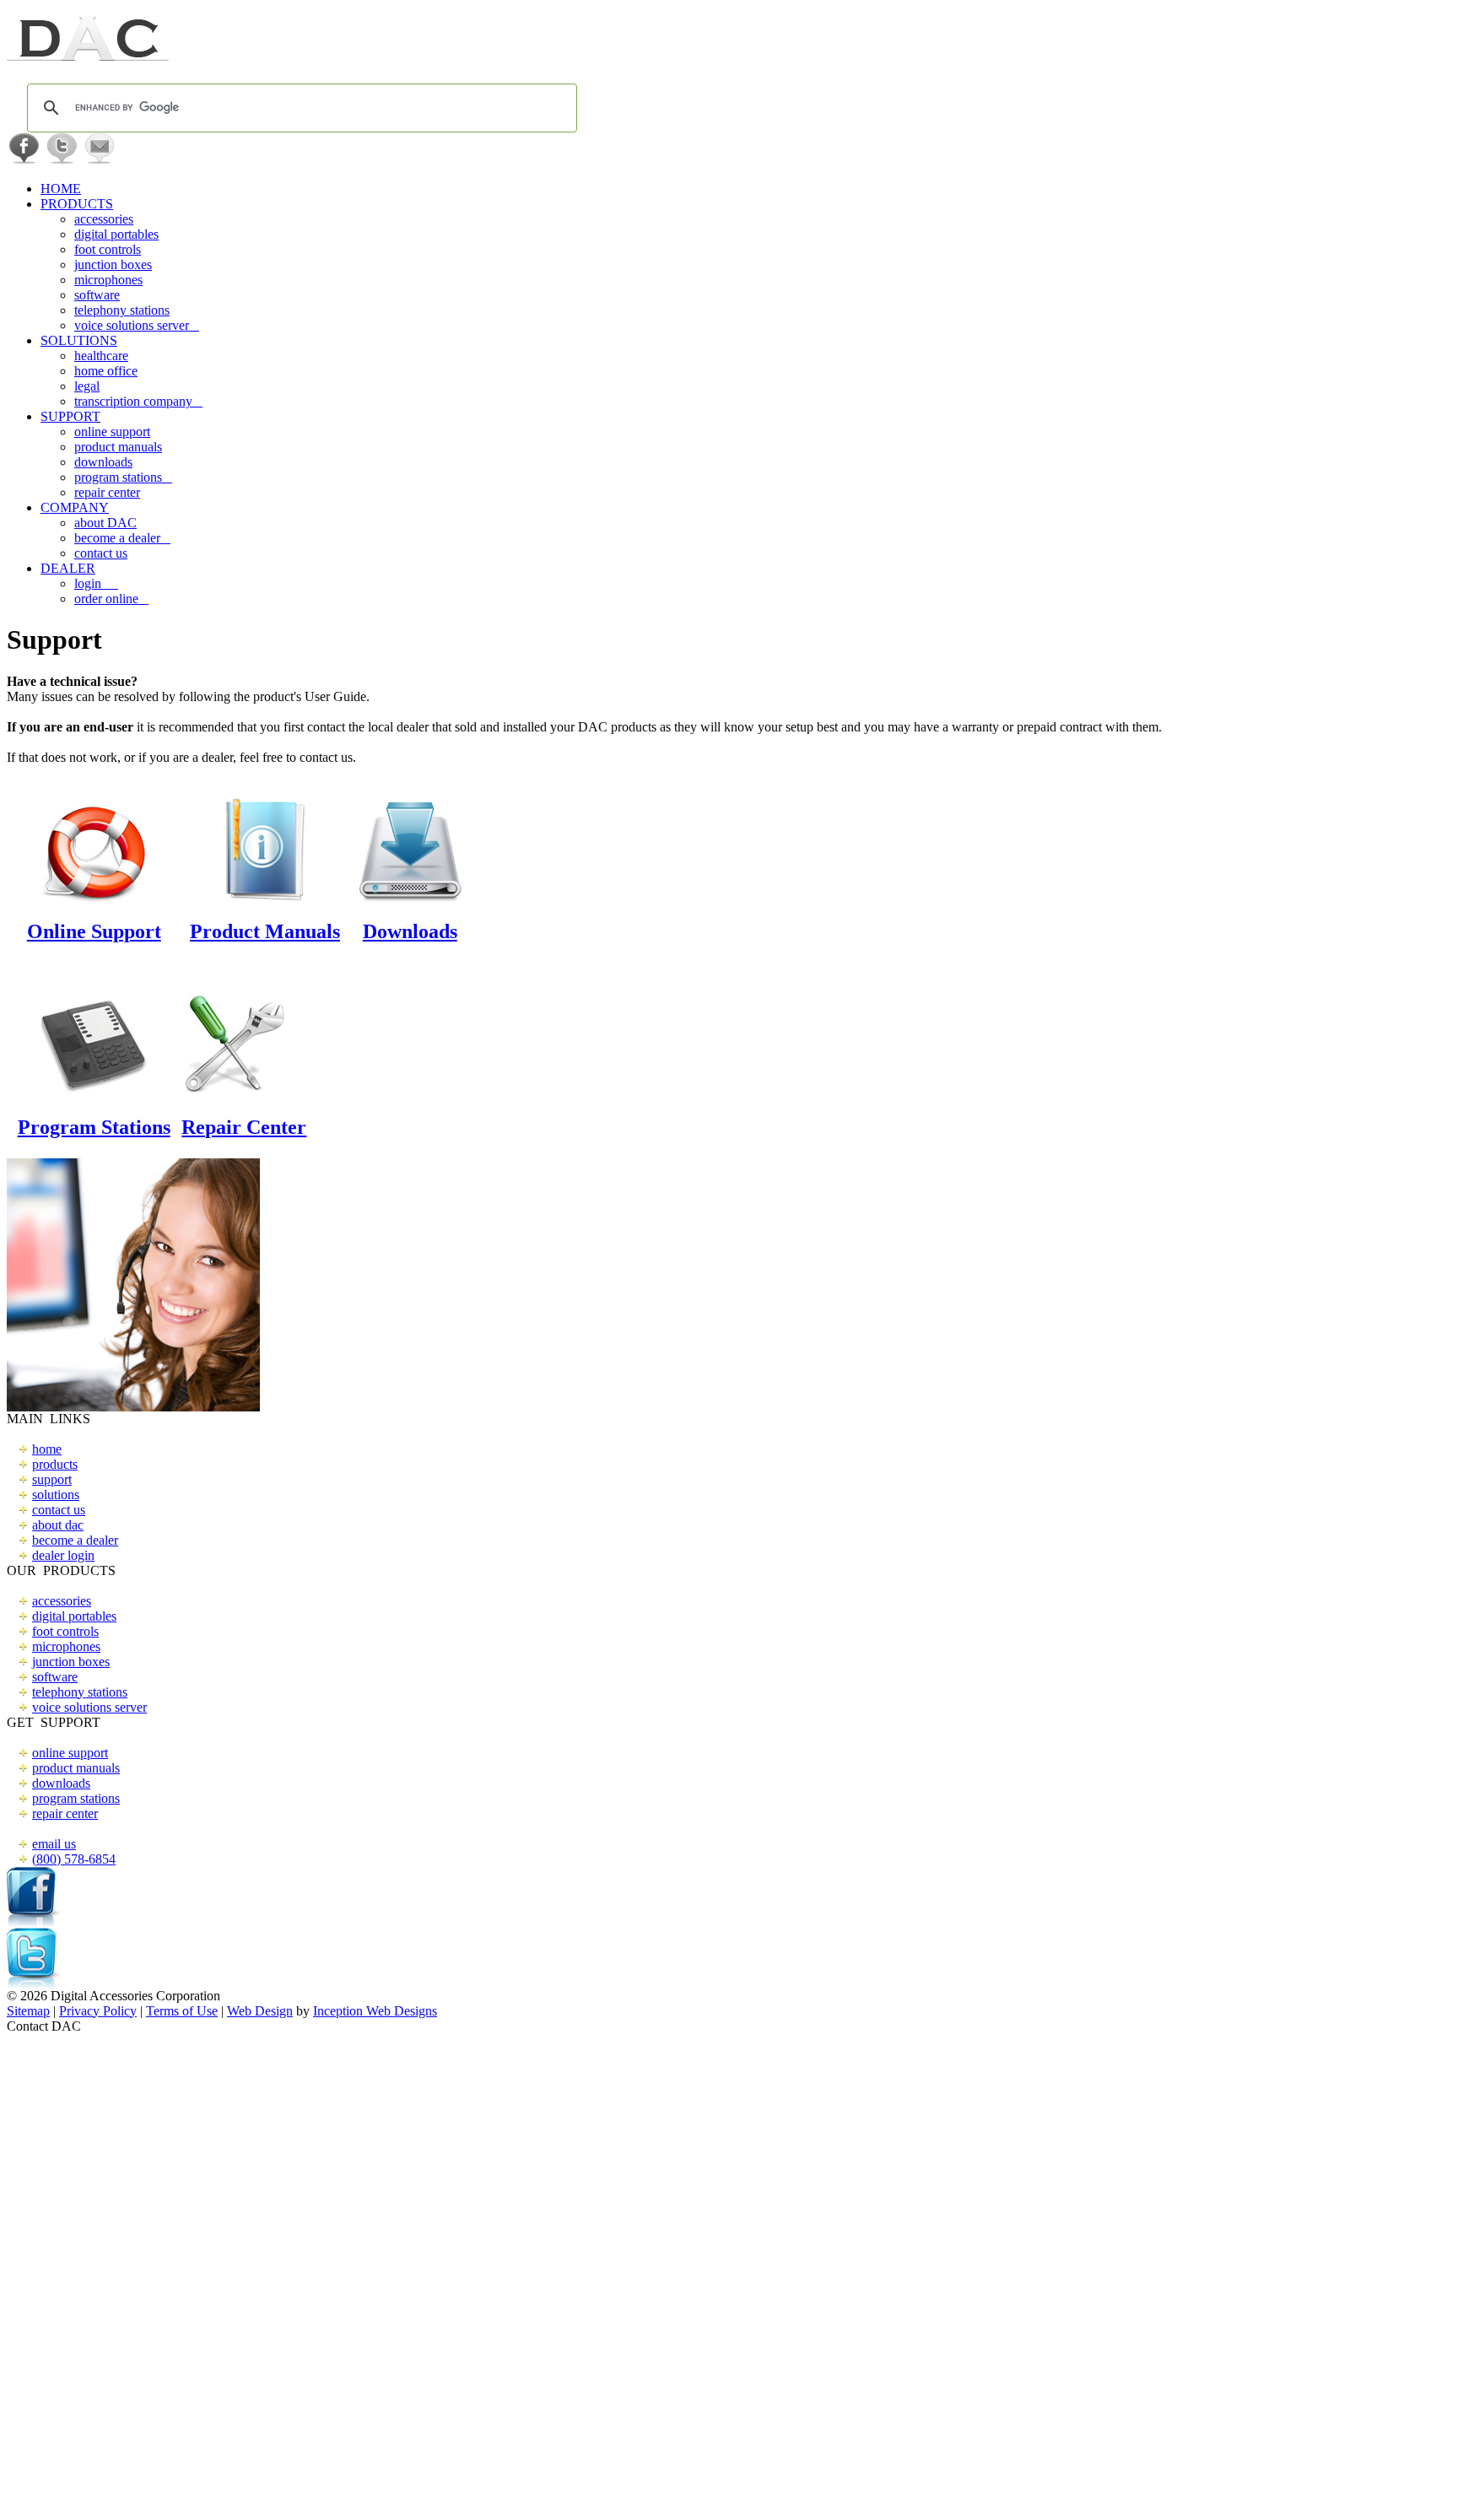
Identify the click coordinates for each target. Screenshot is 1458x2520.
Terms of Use (182, 2011)
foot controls (108, 249)
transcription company (138, 401)
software (97, 295)
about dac (58, 1525)
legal (87, 386)
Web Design (260, 2011)
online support (112, 432)
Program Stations (94, 1127)
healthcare (101, 356)
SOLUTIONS (79, 340)
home (47, 1449)
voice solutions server (137, 325)
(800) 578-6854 (74, 1859)
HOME (61, 189)
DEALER (68, 568)
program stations (123, 477)
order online (111, 599)
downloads (103, 462)
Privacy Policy (98, 2011)
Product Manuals (265, 931)
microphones (108, 280)
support (52, 1479)
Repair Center (244, 1127)
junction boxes (113, 264)
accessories (104, 219)
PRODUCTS (77, 204)
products (55, 1464)
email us (54, 1844)
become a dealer (122, 538)
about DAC (105, 523)
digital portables (116, 234)
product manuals (118, 447)
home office (106, 371)
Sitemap (28, 2011)
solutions (56, 1495)
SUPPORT (70, 416)
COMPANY (75, 507)
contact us (101, 553)
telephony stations (122, 310)
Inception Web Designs (375, 2011)
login (96, 583)
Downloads (410, 931)
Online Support (94, 931)
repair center (107, 492)
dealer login (63, 1555)
